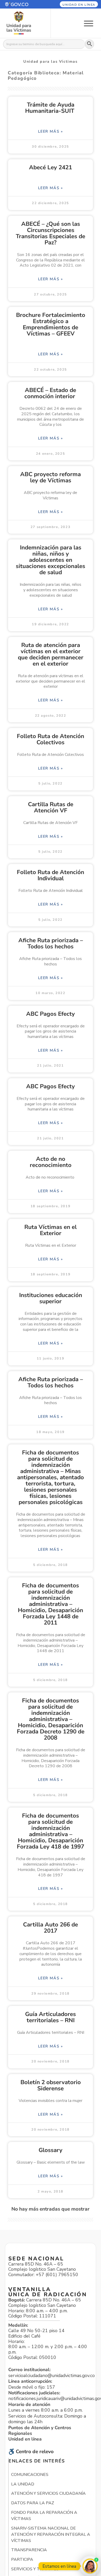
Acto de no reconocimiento (51, 1162)
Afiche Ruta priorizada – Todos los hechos (51, 943)
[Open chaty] (90, 2566)
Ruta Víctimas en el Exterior (51, 1230)
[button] (22, 4)
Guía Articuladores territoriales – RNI (51, 2017)
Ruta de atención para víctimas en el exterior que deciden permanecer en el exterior (51, 654)
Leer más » (51, 131)
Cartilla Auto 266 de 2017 (51, 1928)
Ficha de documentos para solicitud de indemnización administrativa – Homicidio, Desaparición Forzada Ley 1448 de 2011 (51, 1604)
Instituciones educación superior (51, 1298)
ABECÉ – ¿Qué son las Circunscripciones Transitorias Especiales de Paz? (51, 233)
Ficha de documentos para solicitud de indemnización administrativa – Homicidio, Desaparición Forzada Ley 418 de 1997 (51, 1831)
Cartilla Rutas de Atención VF (51, 807)
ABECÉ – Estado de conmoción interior (51, 393)
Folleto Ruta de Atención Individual (51, 875)
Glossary (51, 2150)
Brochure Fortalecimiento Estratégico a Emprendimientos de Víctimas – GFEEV (51, 324)
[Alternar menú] (89, 23)
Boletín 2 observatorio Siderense (51, 2085)
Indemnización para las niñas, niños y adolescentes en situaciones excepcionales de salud (51, 560)
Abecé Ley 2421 (51, 167)
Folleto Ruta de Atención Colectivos (51, 739)
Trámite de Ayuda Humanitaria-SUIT (51, 108)
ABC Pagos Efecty (51, 1014)
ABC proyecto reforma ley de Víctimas (51, 477)
